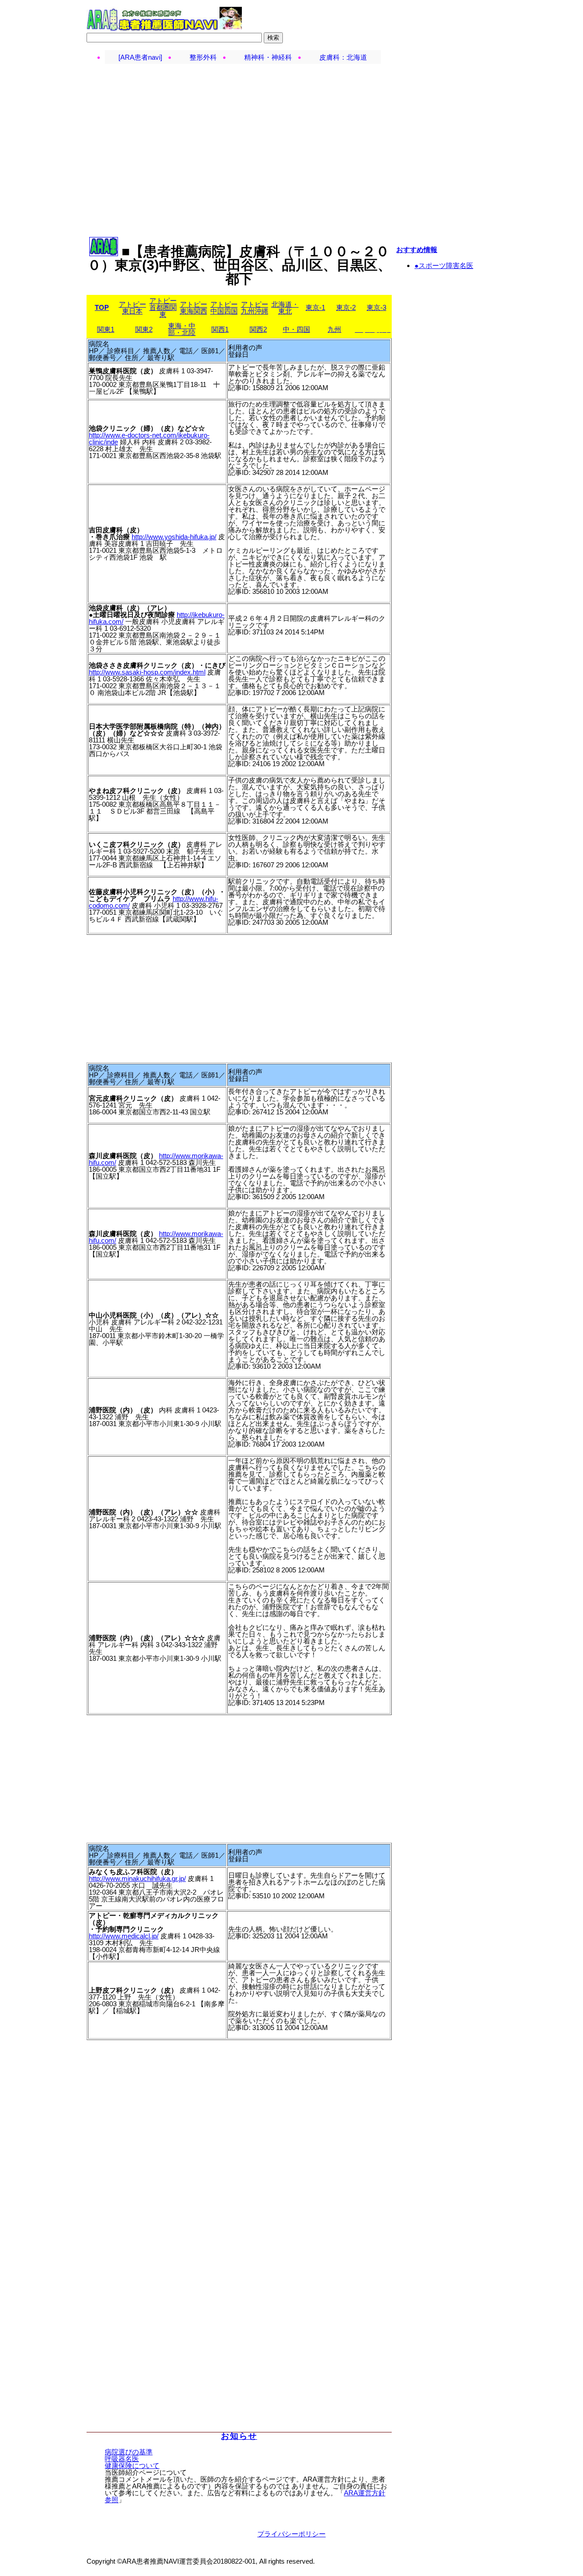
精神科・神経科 (268, 57)
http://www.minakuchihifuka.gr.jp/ (137, 1878)
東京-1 (315, 307)
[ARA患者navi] (140, 57)
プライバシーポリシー (291, 2534)
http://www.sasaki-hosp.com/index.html (147, 672)
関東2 (144, 329)
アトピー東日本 (133, 308)
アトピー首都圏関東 (163, 307)
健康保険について (132, 2465)
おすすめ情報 (417, 250)
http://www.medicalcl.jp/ (124, 1936)
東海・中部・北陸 (182, 329)
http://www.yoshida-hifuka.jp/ (174, 537)
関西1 (220, 329)
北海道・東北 (285, 308)
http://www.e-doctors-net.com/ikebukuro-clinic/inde (149, 438)
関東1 (106, 329)
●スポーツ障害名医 (444, 265)
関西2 (258, 329)
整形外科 (203, 57)
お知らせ (239, 2436)
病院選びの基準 (129, 2452)
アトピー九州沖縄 (255, 308)
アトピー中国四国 (224, 308)
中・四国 (297, 329)
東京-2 (346, 307)
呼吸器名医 (122, 2459)
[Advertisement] (291, 84)
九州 (334, 329)
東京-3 (376, 307)
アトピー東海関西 (194, 308)
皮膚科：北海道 (343, 57)
